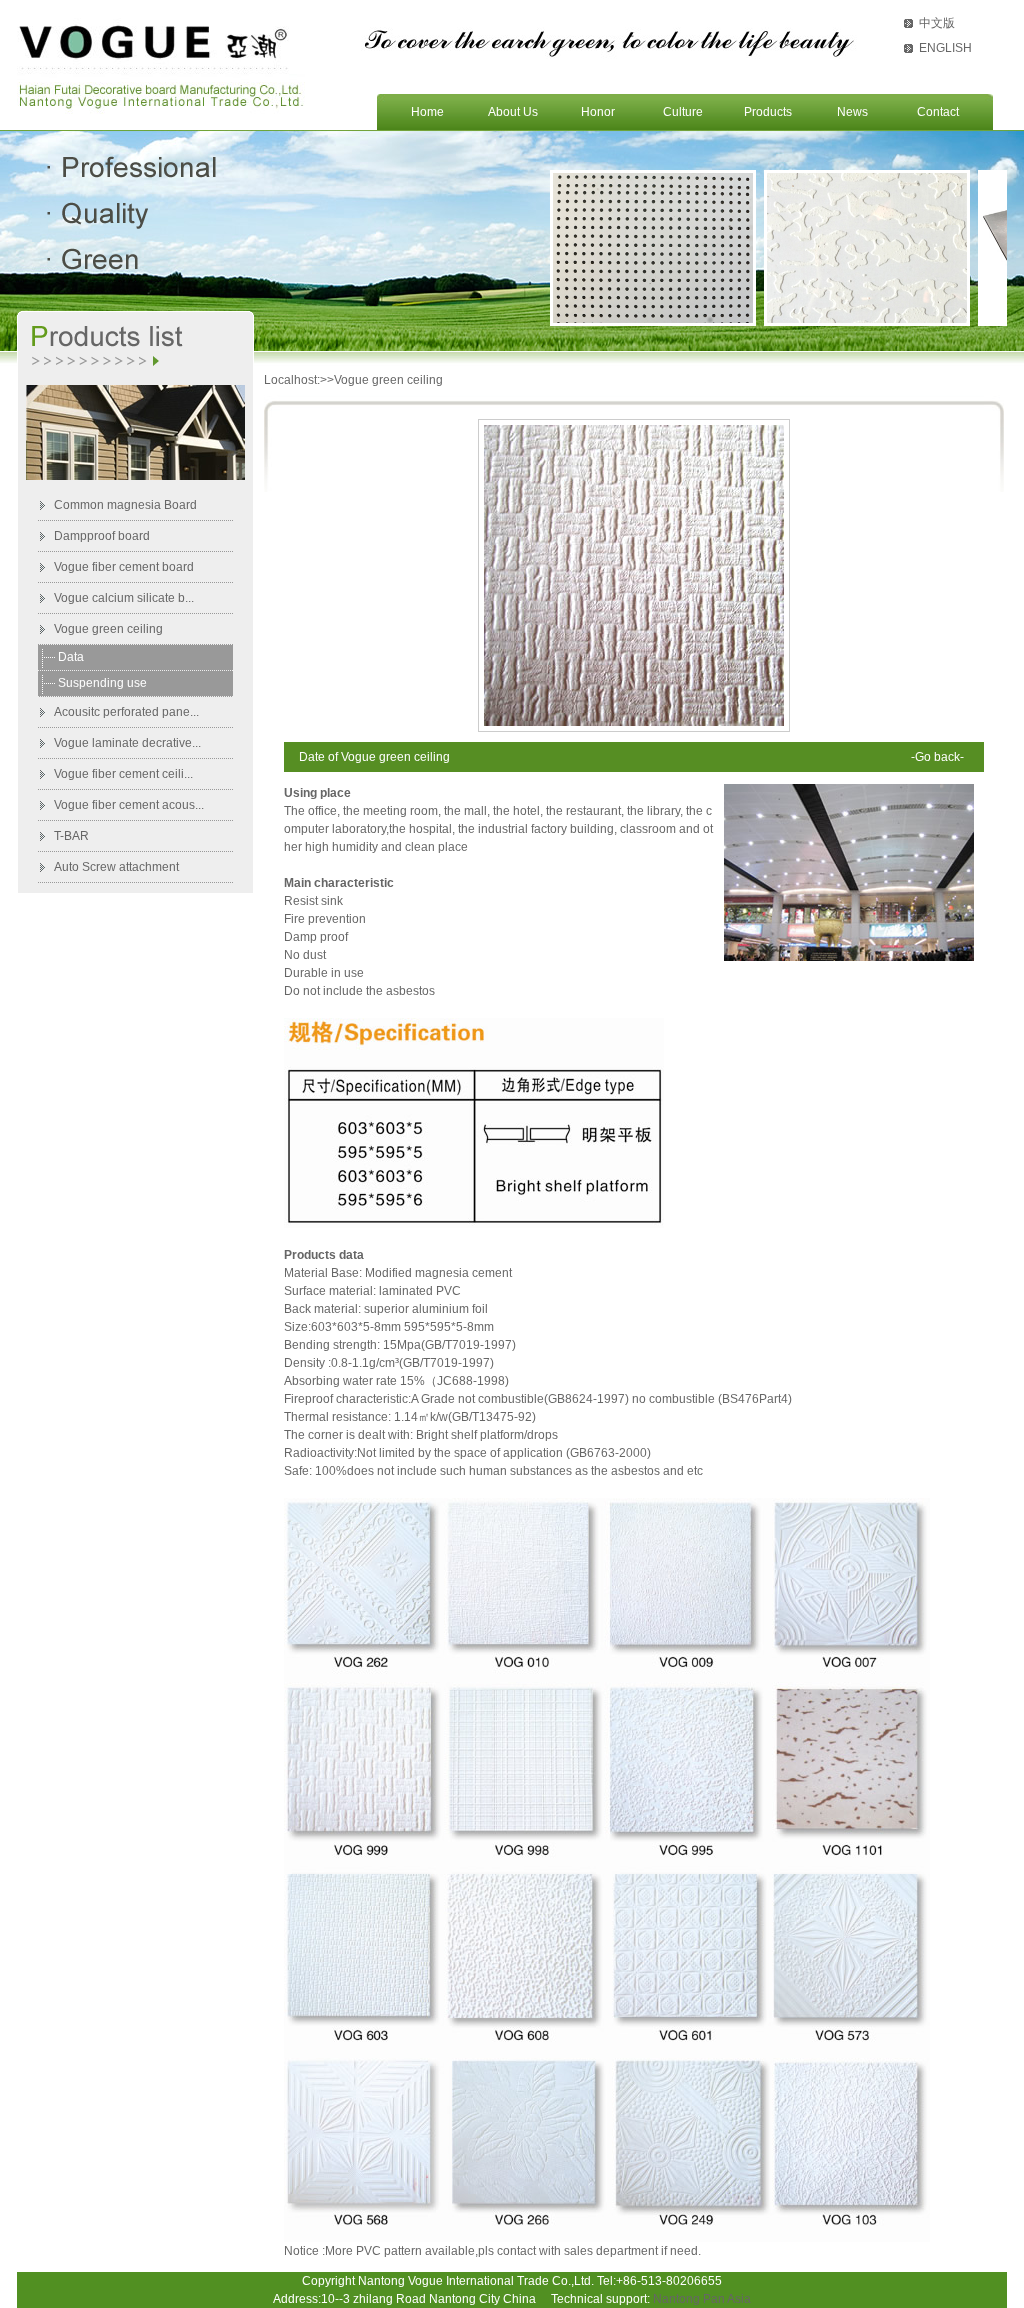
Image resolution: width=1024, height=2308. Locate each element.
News (852, 112)
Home (427, 112)
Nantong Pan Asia (702, 2299)
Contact (938, 112)
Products (768, 112)
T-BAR (71, 836)
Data (71, 657)
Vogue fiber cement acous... (129, 805)
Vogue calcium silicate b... (124, 598)
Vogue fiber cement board (124, 567)
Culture (683, 112)
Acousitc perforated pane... (126, 712)
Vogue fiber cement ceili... (123, 774)
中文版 (937, 23)
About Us (513, 112)
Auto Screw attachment (116, 867)
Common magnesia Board (125, 505)
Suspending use (102, 683)
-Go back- (937, 757)
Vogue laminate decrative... (127, 743)
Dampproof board (102, 536)
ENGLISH (945, 48)
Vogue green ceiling (108, 629)
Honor (598, 112)
